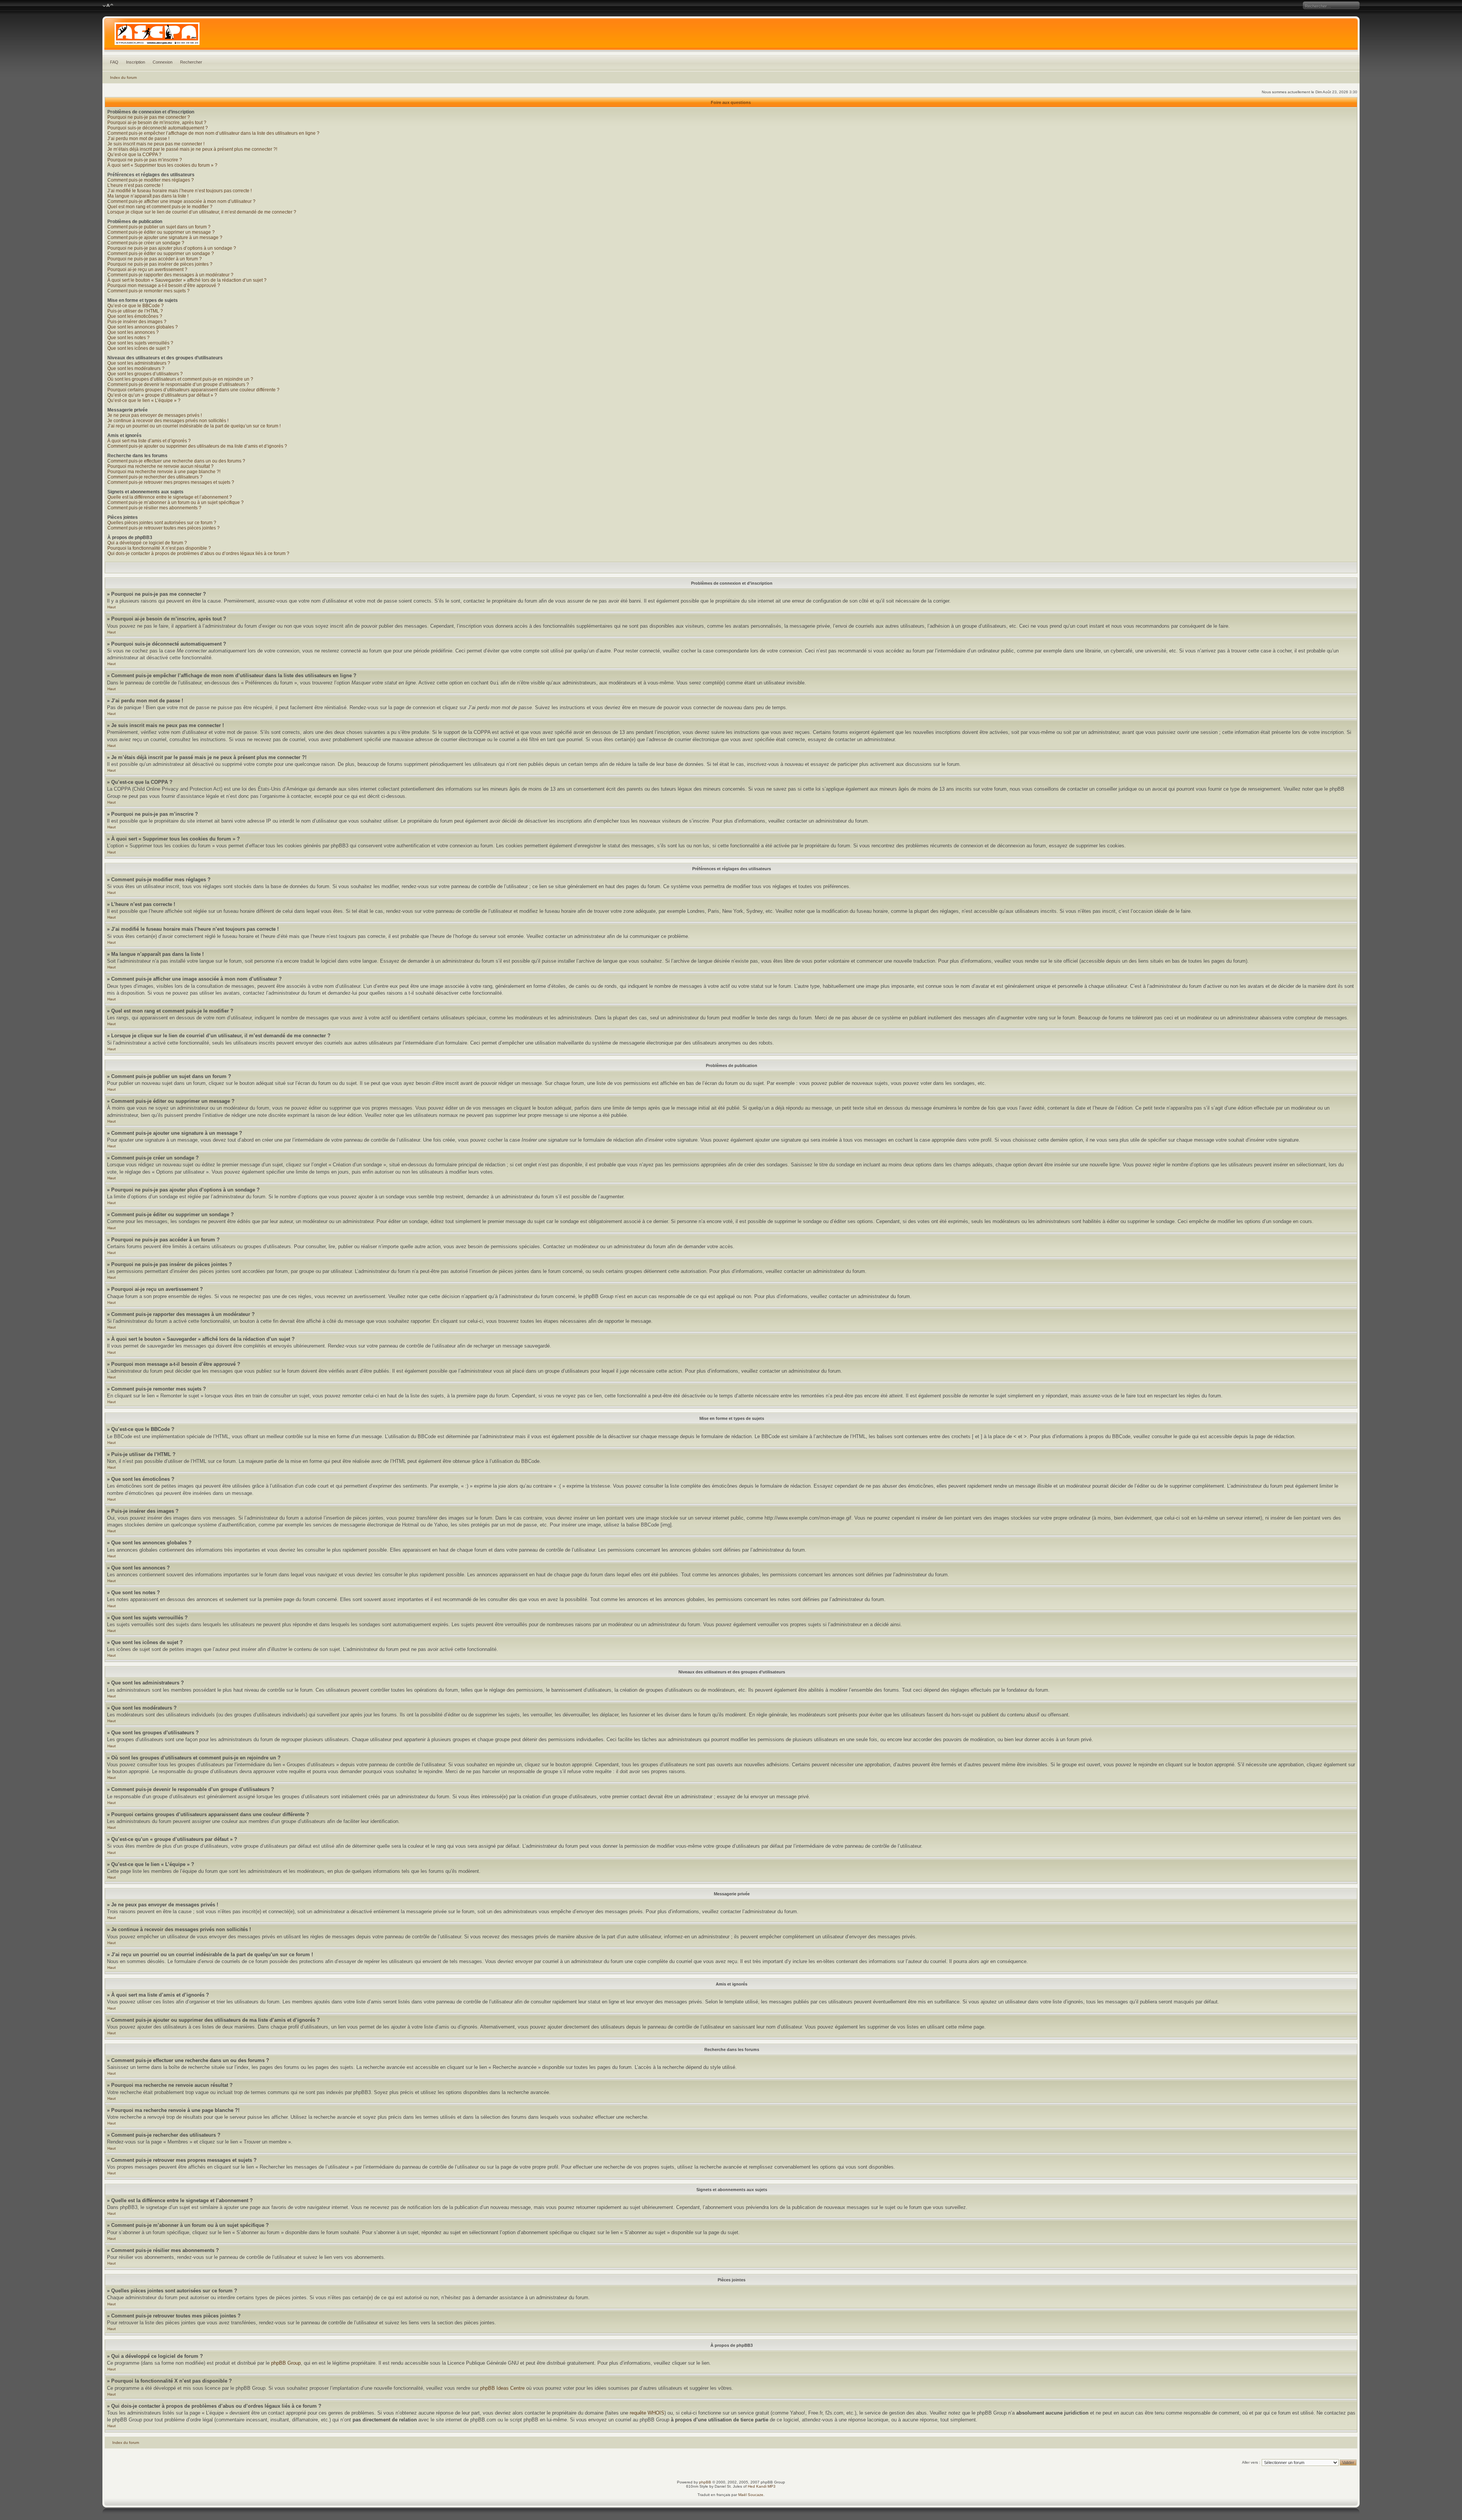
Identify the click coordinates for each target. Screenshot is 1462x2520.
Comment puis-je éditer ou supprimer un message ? (161, 232)
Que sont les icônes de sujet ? (138, 348)
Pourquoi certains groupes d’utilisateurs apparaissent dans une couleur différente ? (193, 390)
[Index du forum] (731, 36)
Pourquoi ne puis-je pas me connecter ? (149, 117)
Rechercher (191, 62)
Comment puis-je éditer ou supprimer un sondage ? (161, 254)
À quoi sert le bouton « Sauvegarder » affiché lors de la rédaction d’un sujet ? (187, 280)
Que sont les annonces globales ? (143, 327)
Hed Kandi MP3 (762, 2486)
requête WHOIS (647, 2413)
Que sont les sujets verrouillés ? (140, 343)
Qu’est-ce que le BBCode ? (136, 306)
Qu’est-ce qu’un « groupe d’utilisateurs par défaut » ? (162, 395)
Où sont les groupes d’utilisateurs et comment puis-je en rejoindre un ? (180, 379)
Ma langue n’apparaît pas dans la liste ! (148, 196)
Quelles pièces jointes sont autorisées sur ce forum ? (162, 523)
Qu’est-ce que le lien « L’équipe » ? (144, 400)
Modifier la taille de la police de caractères (108, 6)
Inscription (136, 62)
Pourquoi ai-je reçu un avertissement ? (147, 270)
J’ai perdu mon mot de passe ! (138, 139)
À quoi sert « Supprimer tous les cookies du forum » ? (162, 165)
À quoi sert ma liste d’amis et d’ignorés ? (149, 441)
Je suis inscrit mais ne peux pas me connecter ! (156, 144)
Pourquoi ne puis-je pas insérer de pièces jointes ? (160, 264)
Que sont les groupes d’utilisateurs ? (145, 374)
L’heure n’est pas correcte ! (135, 185)
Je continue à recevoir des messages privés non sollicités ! (168, 421)
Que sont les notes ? (128, 338)
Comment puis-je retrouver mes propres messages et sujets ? (171, 482)
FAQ (114, 62)
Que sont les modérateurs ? (136, 368)
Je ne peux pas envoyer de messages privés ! (155, 415)
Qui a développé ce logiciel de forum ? (147, 543)
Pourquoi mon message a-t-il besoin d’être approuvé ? (164, 285)
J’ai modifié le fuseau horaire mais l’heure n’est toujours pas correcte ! (180, 191)
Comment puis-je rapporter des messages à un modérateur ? (170, 275)
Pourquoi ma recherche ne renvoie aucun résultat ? (160, 466)
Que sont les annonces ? (133, 332)
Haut (112, 607)
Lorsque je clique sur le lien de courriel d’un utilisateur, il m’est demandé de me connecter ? (202, 212)
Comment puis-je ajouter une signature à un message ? (165, 238)
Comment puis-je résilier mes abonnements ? (154, 508)
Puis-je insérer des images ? (137, 322)
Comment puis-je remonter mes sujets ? (148, 291)
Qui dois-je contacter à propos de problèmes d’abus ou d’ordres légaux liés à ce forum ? (198, 553)
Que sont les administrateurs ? (139, 363)
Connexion (163, 62)
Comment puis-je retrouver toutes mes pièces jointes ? (164, 528)
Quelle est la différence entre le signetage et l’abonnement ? (170, 497)
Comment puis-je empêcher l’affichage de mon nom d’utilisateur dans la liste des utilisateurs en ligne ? (213, 133)
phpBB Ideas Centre (502, 2388)
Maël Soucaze (751, 2495)
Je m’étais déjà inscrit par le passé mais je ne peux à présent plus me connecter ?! (192, 149)
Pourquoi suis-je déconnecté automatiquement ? (158, 128)
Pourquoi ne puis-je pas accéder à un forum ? (155, 259)
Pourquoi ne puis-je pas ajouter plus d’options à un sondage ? (172, 248)
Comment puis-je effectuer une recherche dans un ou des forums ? (176, 461)
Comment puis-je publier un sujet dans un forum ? (159, 227)
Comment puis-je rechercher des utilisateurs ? (155, 477)
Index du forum (123, 77)
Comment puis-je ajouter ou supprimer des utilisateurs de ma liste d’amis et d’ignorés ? (197, 446)
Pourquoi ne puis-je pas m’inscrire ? (145, 160)
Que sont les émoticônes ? (135, 316)
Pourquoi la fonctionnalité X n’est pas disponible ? (159, 548)
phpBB (705, 2482)
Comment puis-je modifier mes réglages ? (151, 180)
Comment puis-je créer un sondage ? (146, 243)
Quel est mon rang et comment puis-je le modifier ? (160, 207)
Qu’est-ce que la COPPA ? (134, 155)
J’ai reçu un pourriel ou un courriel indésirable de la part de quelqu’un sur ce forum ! (194, 426)
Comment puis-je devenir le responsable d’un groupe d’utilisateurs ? (178, 384)
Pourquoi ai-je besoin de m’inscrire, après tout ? (157, 123)
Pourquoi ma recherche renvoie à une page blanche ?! (164, 472)
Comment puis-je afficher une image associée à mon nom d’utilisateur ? (181, 201)
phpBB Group (286, 2363)
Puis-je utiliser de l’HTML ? (135, 311)
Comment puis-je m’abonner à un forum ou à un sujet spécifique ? (176, 502)
